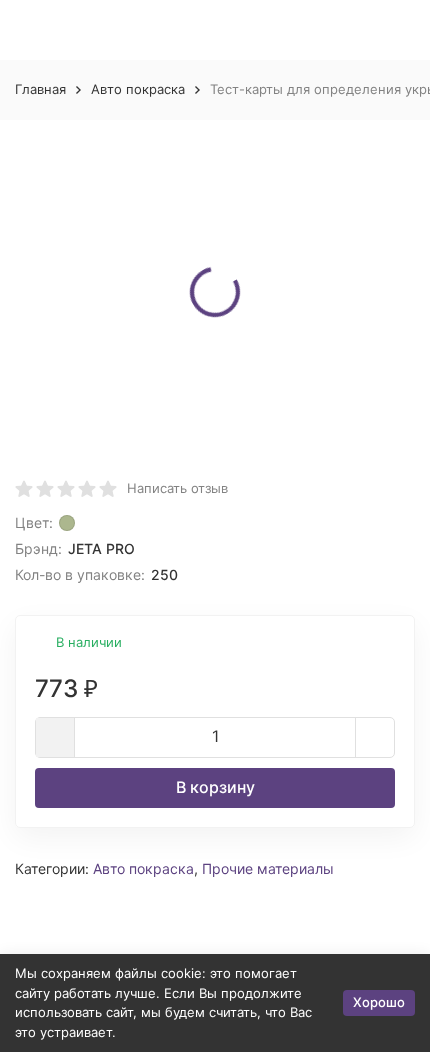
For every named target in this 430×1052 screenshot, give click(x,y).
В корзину (215, 787)
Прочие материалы (268, 868)
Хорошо (379, 1002)
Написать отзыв (177, 488)
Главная (40, 89)
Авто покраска (138, 89)
